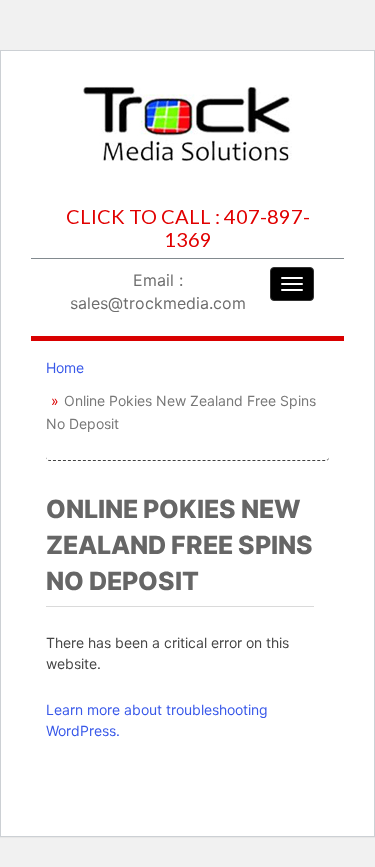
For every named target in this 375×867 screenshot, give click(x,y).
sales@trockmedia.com (158, 303)
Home (65, 367)
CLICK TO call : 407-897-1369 (188, 228)
